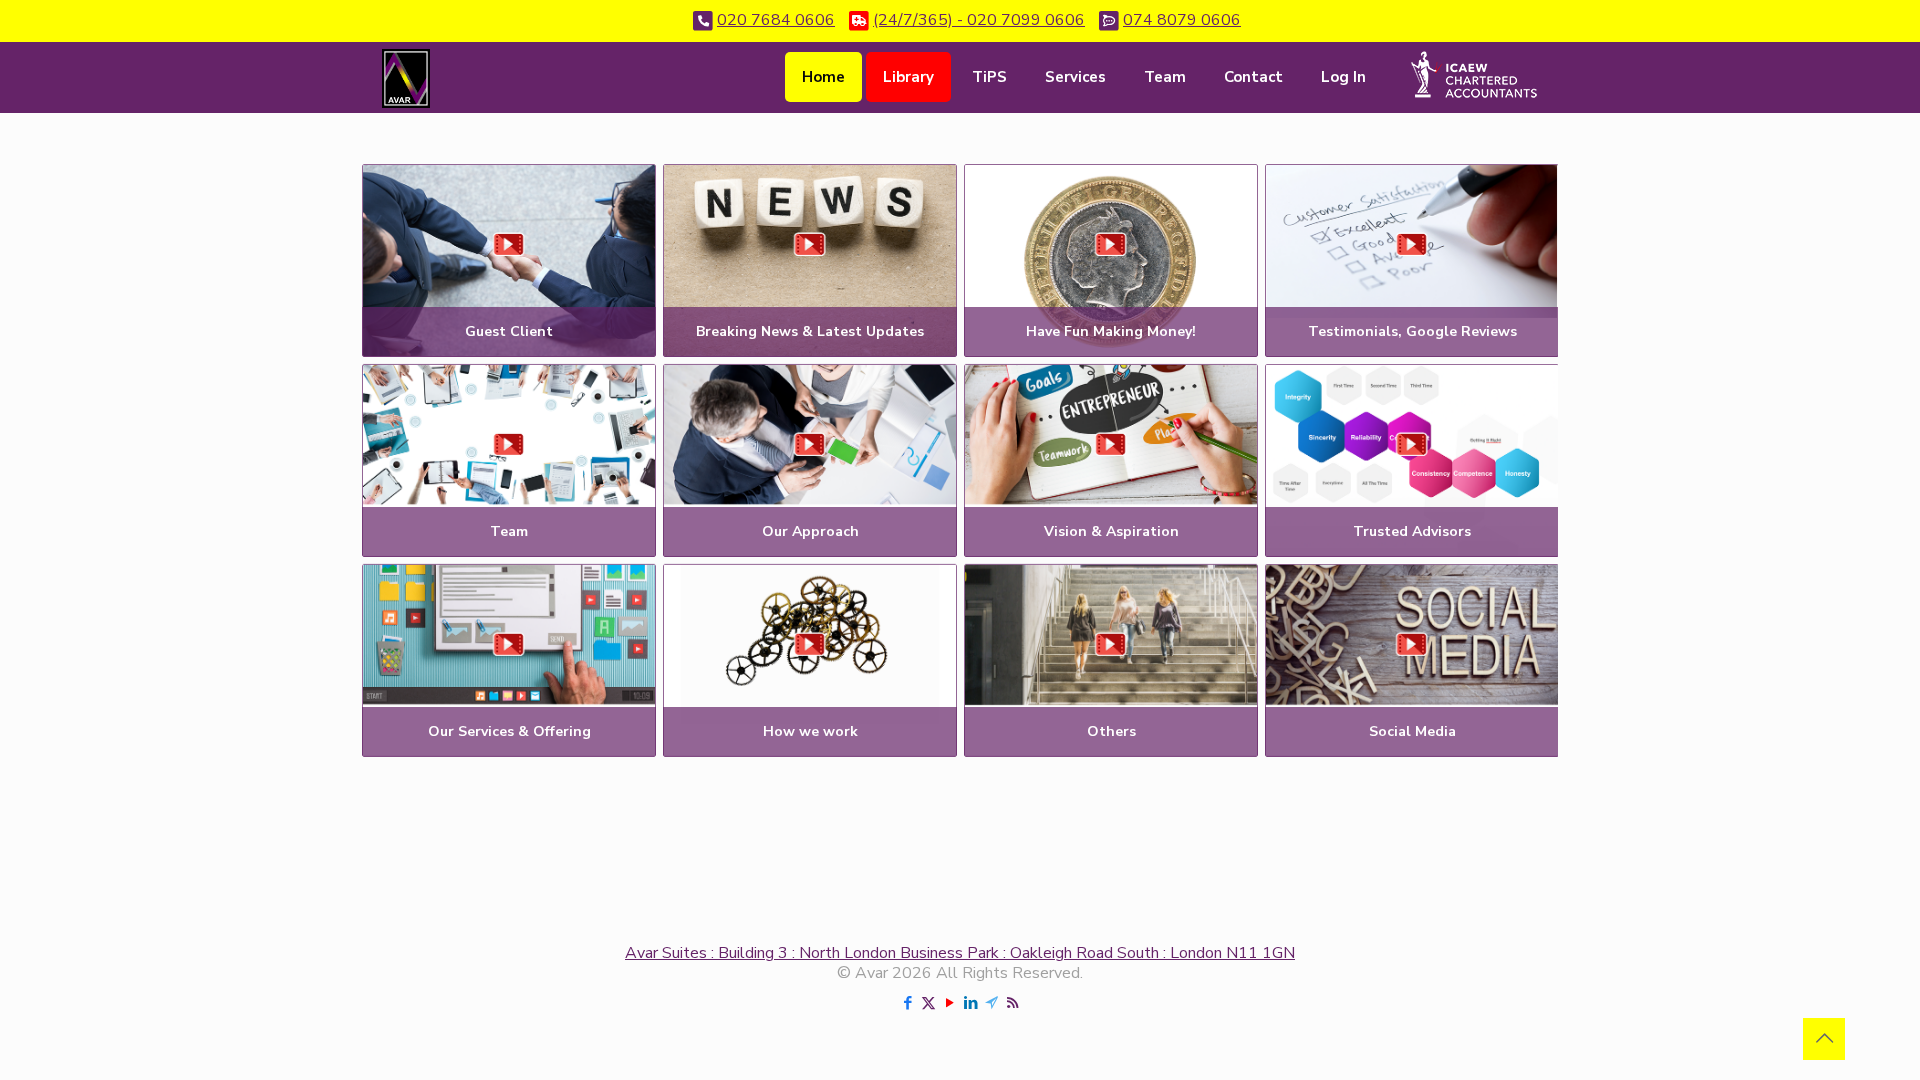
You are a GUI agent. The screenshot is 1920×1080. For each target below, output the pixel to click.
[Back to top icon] (1824, 1039)
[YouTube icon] (949, 1003)
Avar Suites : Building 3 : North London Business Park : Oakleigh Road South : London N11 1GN (960, 953)
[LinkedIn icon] (970, 1003)
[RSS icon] (1012, 1003)
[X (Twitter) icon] (928, 1003)
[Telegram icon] (991, 1003)
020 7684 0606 (776, 20)
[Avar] (406, 77)
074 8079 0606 (1182, 20)
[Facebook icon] (907, 1003)
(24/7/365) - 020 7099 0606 (979, 20)
